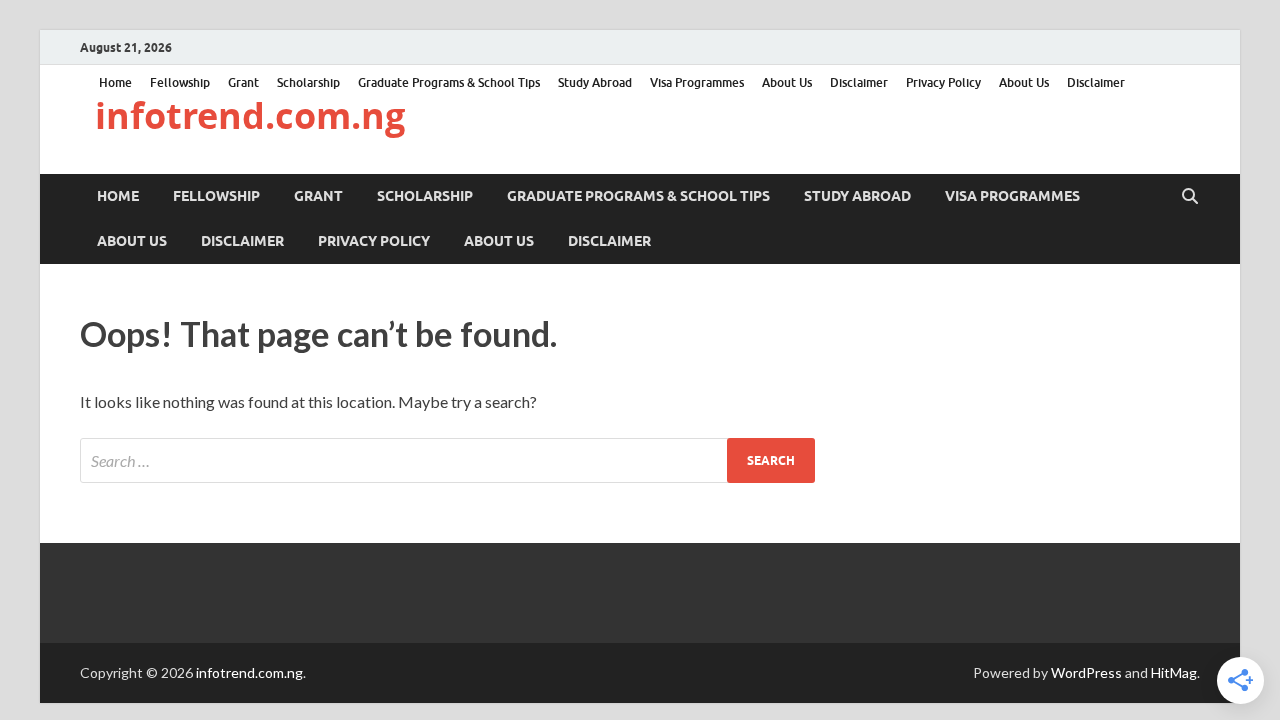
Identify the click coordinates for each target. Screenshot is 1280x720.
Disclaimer (859, 82)
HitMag (1174, 672)
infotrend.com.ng (250, 115)
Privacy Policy (943, 82)
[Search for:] (447, 460)
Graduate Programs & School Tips (449, 82)
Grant (243, 82)
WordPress (1086, 672)
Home (115, 82)
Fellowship (180, 82)
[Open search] (1190, 197)
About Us (787, 82)
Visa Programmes (697, 82)
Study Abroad (595, 82)
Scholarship (308, 82)
